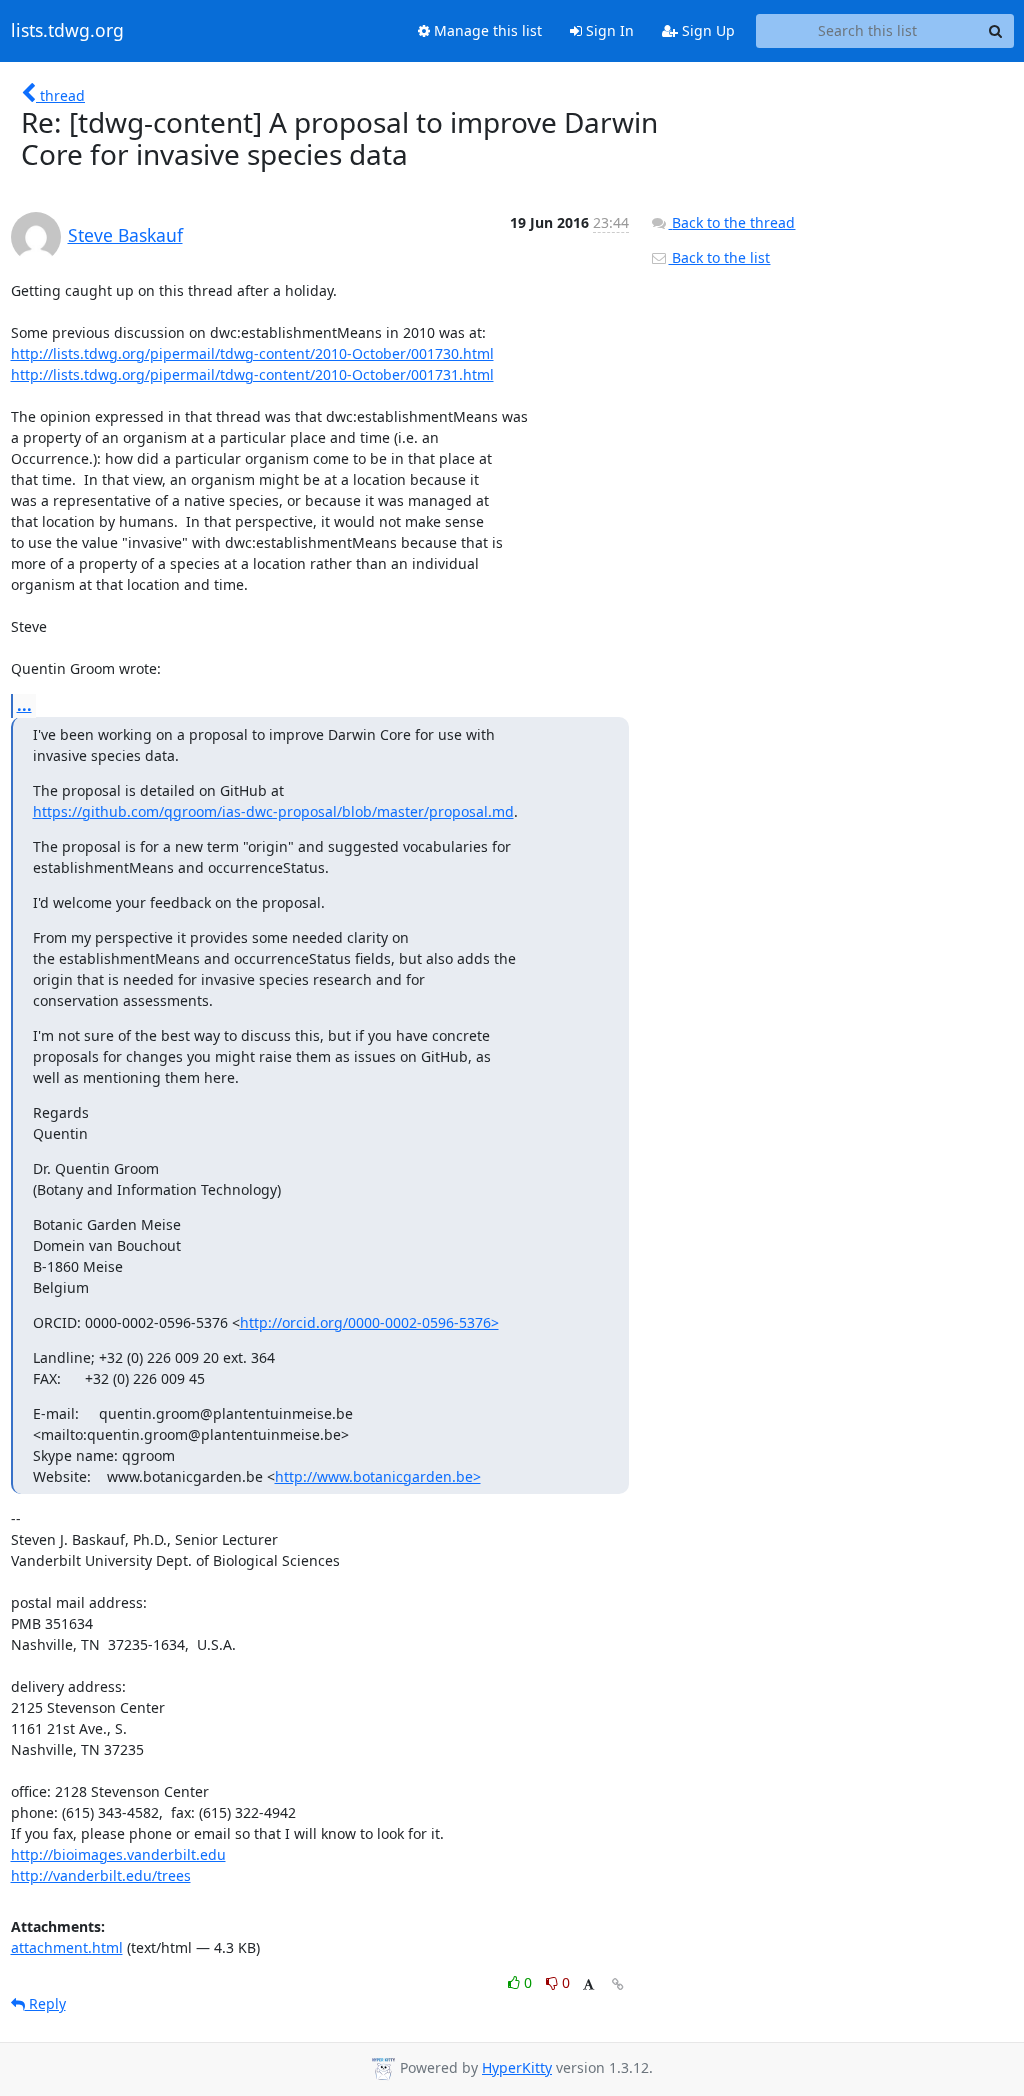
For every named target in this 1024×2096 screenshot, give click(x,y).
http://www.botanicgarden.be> (378, 1476)
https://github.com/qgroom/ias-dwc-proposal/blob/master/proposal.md (273, 811)
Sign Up (706, 30)
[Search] (996, 31)
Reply (45, 2003)
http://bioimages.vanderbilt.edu (118, 1854)
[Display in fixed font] (588, 1985)
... (24, 705)
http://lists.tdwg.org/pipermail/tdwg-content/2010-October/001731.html (252, 374)
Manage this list (486, 30)
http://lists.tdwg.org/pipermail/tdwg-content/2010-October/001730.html (252, 353)
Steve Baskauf (125, 235)
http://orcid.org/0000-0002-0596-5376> (369, 1322)
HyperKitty (517, 2067)
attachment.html (67, 1947)
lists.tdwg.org (67, 31)
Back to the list (719, 257)
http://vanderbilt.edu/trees (101, 1875)
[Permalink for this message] (618, 1984)
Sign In (608, 30)
